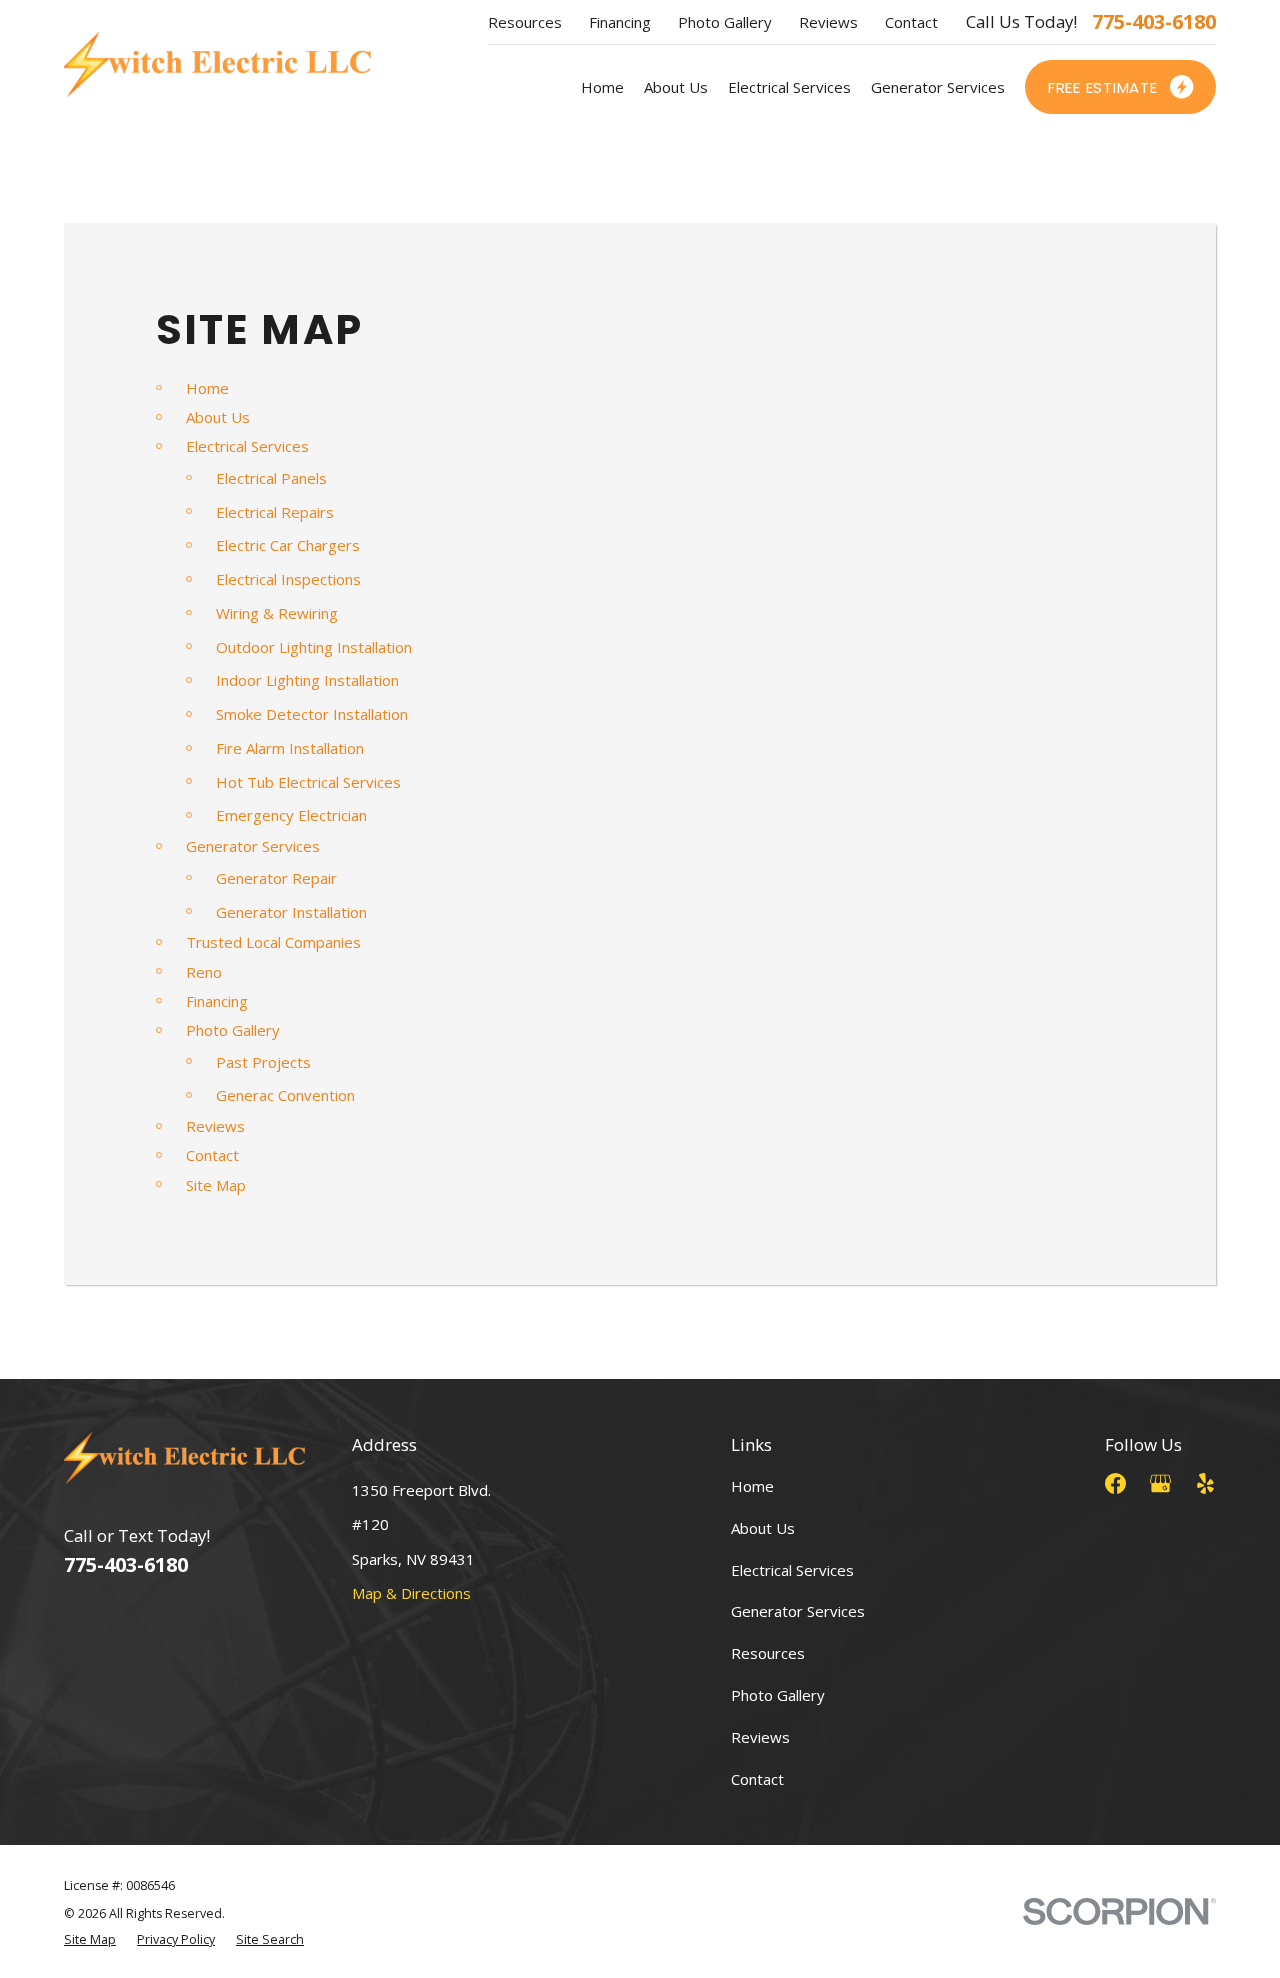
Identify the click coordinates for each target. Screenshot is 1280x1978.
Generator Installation (291, 912)
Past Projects (263, 1062)
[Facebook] (1115, 1483)
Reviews (828, 22)
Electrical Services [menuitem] (789, 87)
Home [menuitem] (602, 87)
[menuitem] (90, 1940)
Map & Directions (411, 1593)
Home (207, 388)
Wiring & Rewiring (277, 613)
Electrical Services (247, 446)
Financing (620, 22)
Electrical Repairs (275, 512)
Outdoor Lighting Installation (314, 647)
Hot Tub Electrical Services (308, 782)
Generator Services (253, 846)
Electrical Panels (271, 478)
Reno (204, 972)
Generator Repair (276, 878)
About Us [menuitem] (676, 87)
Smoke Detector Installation (312, 714)
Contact (911, 22)
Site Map (216, 1185)
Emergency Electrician (291, 815)
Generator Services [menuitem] (938, 87)
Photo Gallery (725, 22)
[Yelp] (1205, 1483)
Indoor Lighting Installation (307, 680)
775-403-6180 (1154, 22)
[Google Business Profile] (1160, 1483)
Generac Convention (285, 1095)
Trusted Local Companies (273, 942)
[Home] (217, 64)
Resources (525, 22)
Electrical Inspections (288, 579)
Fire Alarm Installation (290, 748)
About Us (218, 417)
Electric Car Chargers (288, 545)
